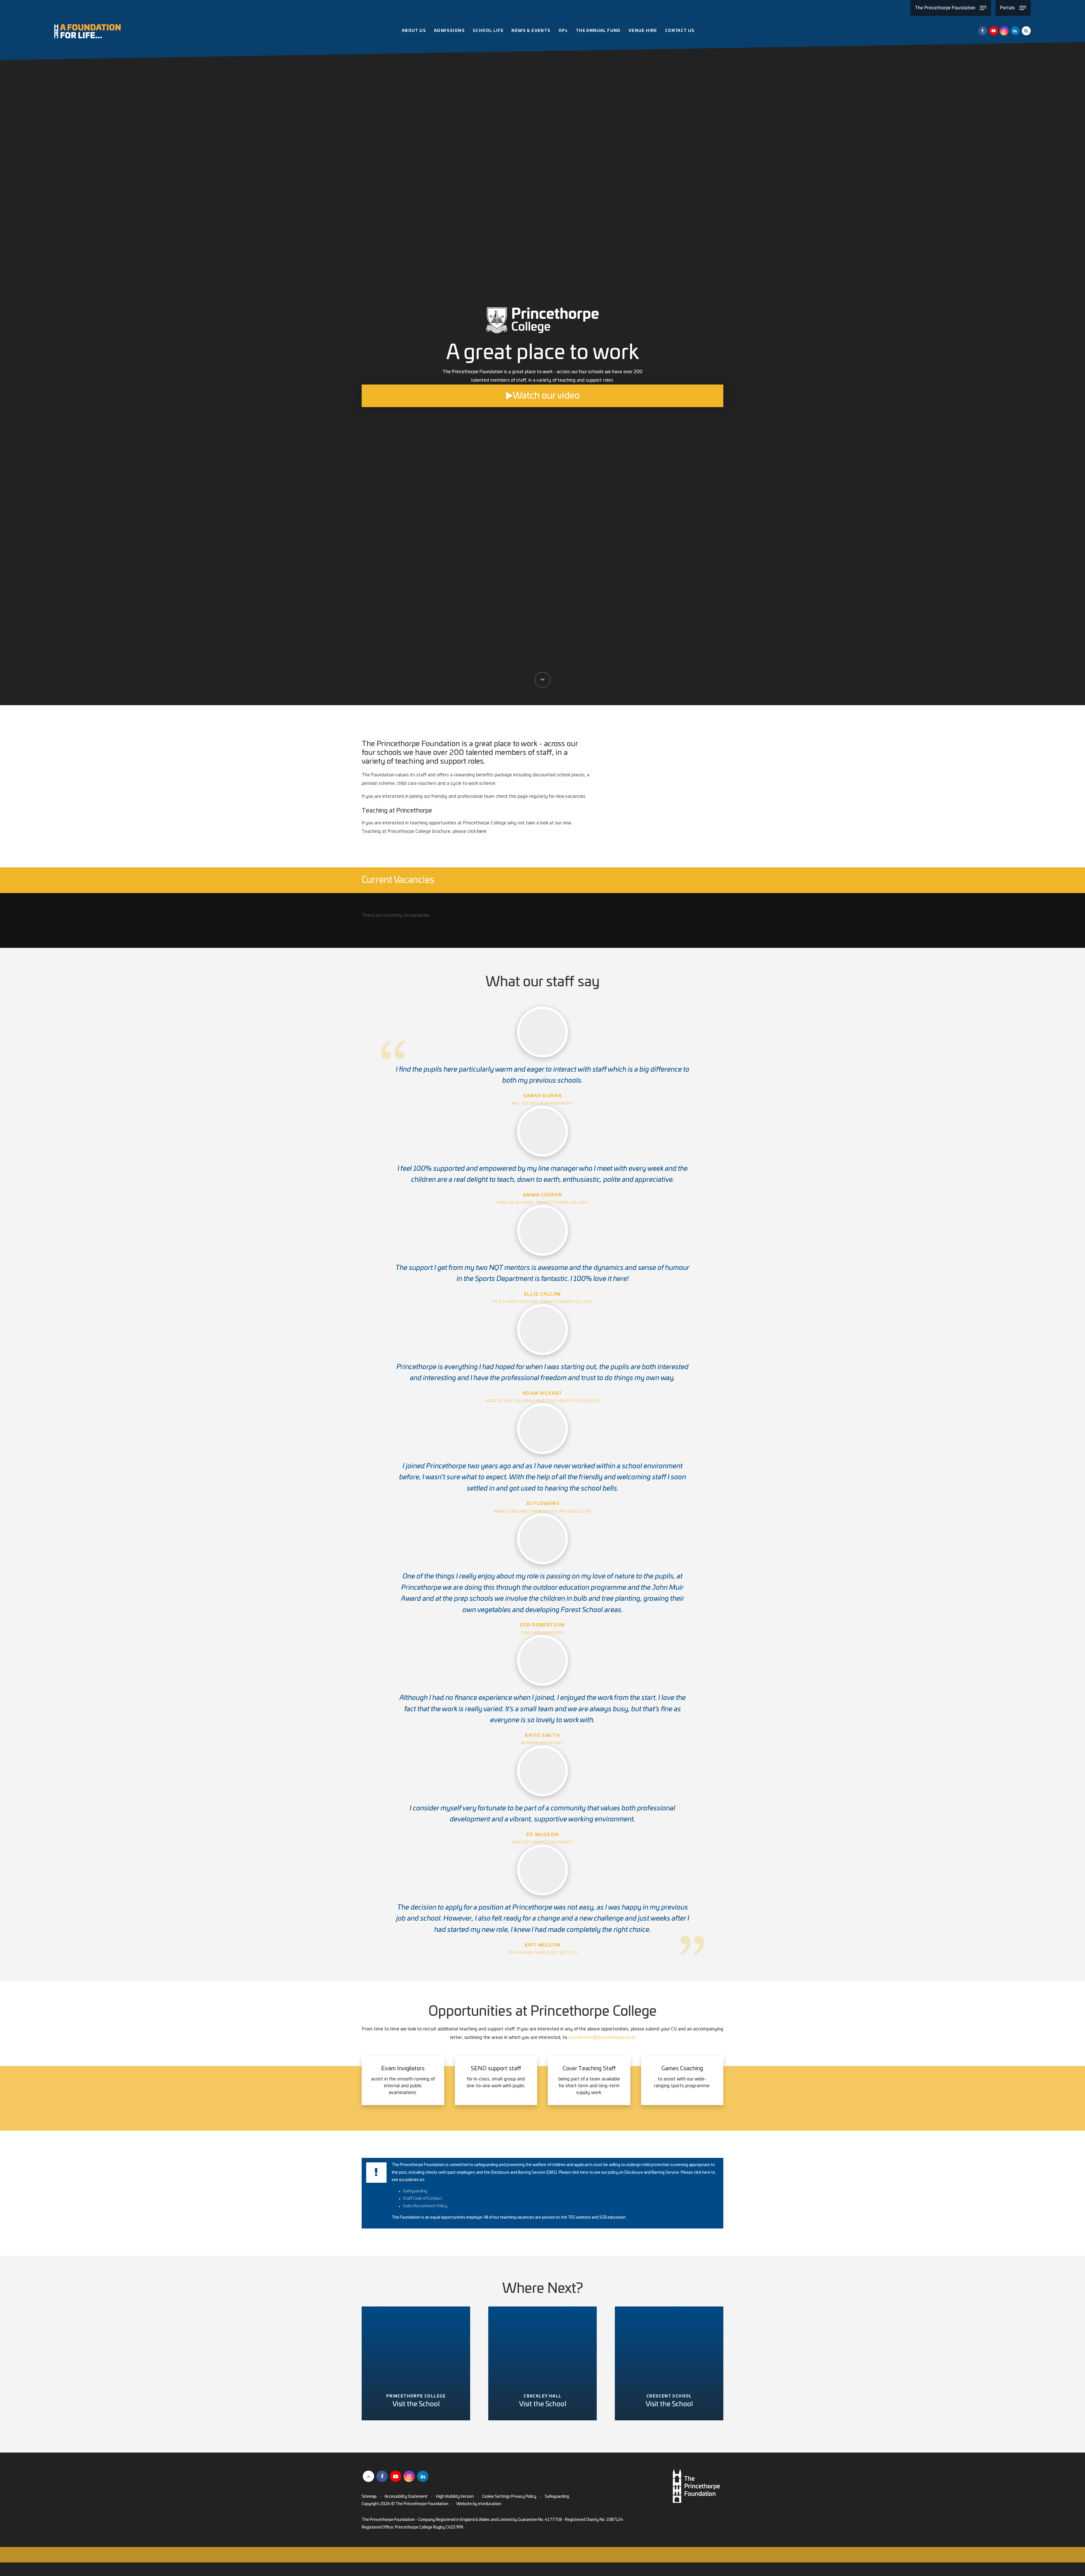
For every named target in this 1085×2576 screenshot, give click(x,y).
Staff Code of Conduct (423, 2199)
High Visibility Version (455, 2497)
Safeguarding (415, 2191)
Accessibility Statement (406, 2497)
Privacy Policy (524, 2497)
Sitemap (369, 2497)
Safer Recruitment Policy (425, 2206)
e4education (490, 2504)
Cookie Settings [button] (496, 2497)
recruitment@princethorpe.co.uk (602, 2038)
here (482, 831)
